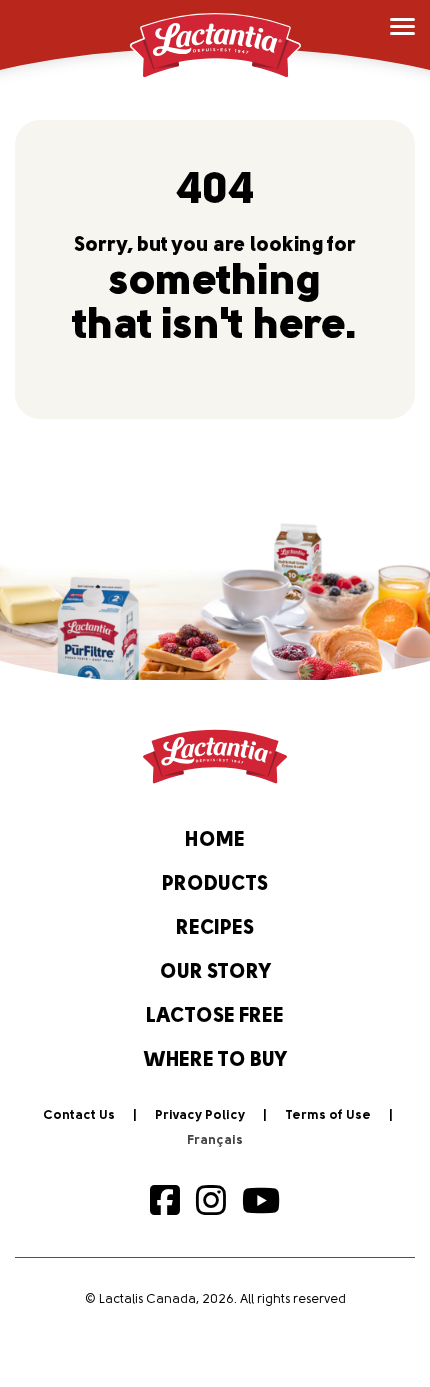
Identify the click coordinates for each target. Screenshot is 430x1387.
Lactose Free (215, 1017)
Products (215, 885)
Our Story (215, 973)
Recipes (215, 929)
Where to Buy (215, 1061)
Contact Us (79, 1115)
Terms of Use (328, 1115)
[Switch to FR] (215, 1141)
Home (215, 841)
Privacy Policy (200, 1115)
